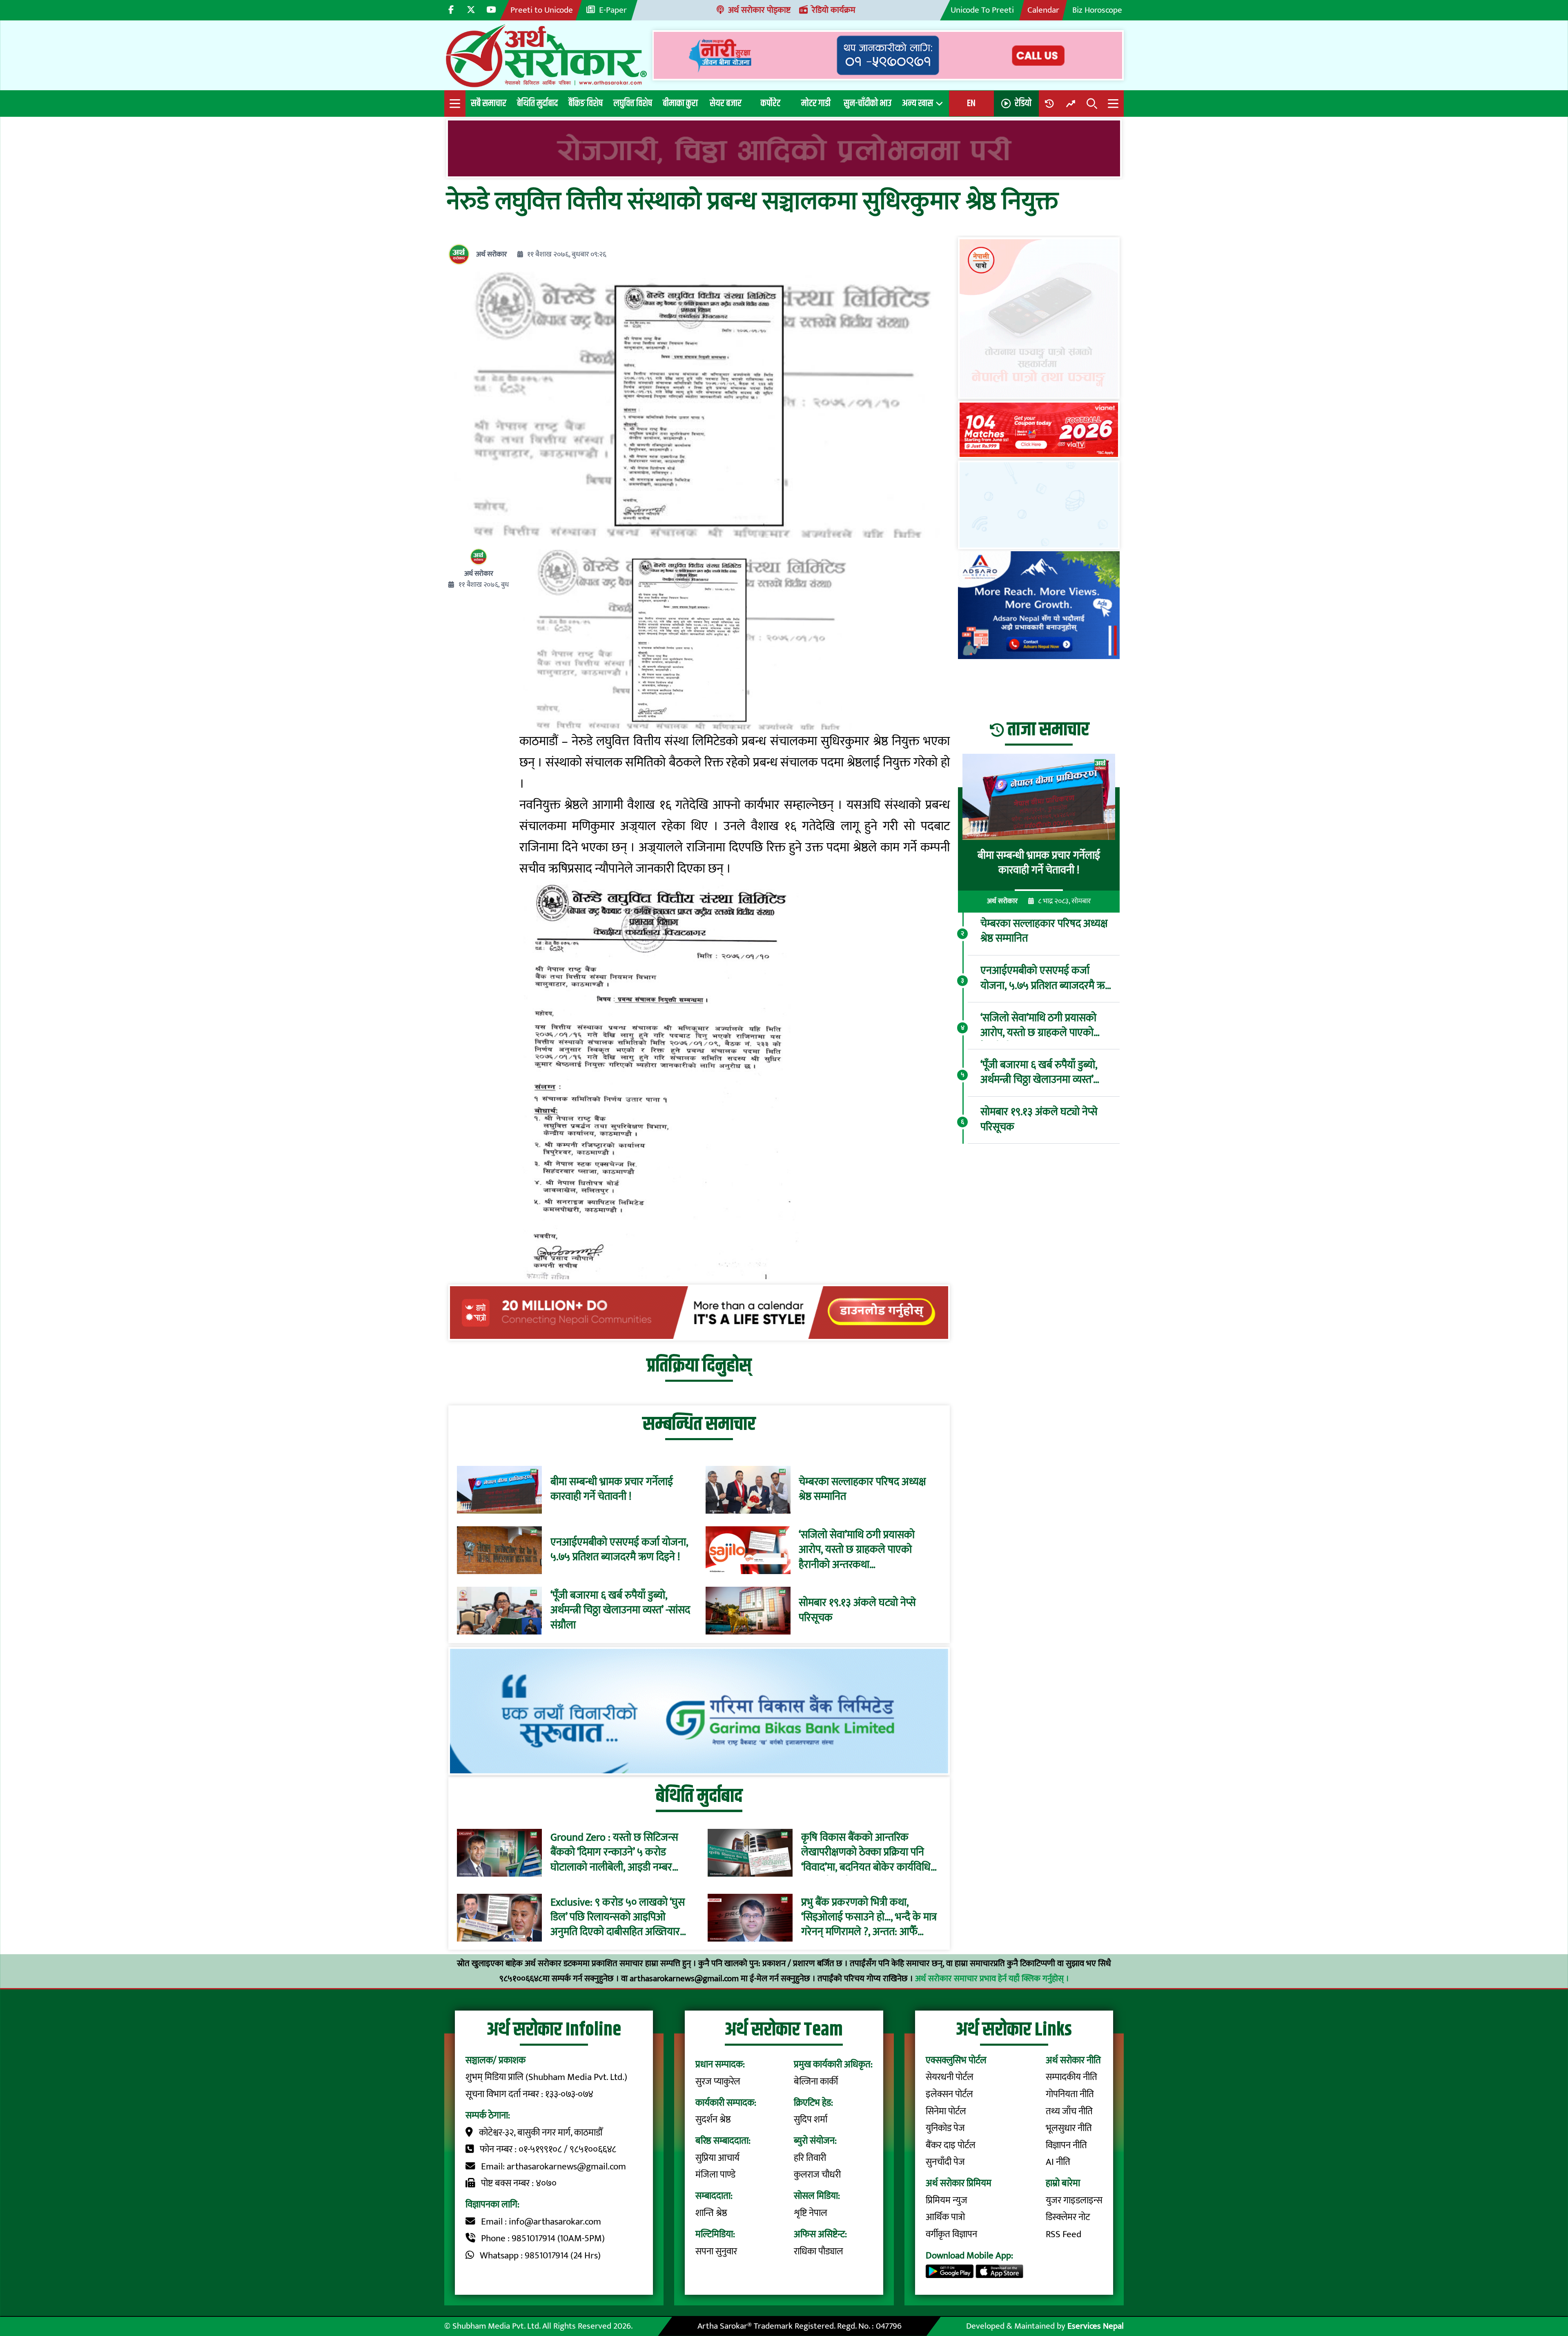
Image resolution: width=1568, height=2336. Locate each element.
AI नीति (1058, 2162)
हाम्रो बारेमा (1063, 2183)
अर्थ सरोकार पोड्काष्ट (759, 10)
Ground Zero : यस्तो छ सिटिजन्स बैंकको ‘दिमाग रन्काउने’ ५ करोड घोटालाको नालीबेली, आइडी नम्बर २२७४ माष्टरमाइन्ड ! (614, 1853)
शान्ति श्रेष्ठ (711, 2213)
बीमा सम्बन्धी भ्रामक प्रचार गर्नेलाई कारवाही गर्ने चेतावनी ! (612, 1490)
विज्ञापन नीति (1066, 2145)
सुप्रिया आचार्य (717, 2158)
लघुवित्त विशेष (633, 103)
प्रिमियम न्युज (947, 2200)
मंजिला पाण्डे (715, 2175)
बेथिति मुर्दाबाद (537, 103)
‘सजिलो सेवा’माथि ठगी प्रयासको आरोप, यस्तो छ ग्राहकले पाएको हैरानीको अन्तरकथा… (857, 1550)
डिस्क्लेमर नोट (1068, 2217)
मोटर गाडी (816, 103)
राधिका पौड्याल (819, 2251)
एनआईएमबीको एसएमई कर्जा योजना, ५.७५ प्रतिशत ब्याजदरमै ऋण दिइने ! (619, 1550)
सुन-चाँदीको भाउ (868, 103)
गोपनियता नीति (1070, 2094)
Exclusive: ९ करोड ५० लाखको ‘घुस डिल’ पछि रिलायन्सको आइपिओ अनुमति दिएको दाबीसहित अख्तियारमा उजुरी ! (619, 1918)
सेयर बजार (726, 103)
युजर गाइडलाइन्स (1074, 2200)
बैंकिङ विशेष (586, 103)
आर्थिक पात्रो (945, 2217)
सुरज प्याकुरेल (718, 2082)
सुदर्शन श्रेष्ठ (713, 2120)
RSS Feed (1064, 2234)
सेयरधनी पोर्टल (950, 2077)
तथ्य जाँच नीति (1069, 2111)
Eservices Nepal (1096, 2326)
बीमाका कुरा (680, 103)
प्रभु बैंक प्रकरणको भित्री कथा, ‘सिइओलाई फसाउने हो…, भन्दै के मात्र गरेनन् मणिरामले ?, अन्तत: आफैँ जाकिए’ (869, 1918)
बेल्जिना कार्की (816, 2082)
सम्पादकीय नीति (1071, 2077)
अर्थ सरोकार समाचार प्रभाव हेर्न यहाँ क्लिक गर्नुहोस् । (992, 1979)
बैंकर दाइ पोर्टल (951, 2145)
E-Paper (613, 10)
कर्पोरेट (771, 103)
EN (971, 103)
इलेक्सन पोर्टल (949, 2094)
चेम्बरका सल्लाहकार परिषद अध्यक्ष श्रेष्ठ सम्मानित (862, 1490)
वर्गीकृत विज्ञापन (951, 2234)
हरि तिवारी (810, 2158)
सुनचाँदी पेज (945, 2162)
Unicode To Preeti (982, 10)
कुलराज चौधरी (817, 2175)
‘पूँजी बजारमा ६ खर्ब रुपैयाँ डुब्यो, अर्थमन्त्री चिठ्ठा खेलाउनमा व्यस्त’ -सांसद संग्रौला (620, 1611)
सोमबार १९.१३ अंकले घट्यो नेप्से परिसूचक (857, 1611)
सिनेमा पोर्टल (946, 2111)
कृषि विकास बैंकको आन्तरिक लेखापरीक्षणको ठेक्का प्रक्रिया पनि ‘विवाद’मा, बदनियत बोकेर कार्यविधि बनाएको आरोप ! (866, 1853)
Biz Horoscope (1097, 10)
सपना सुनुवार (716, 2251)
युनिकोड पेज (945, 2128)
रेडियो (1023, 103)
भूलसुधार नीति (1069, 2128)
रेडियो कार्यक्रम (834, 10)
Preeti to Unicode (542, 10)
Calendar (1043, 10)
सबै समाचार (489, 103)
